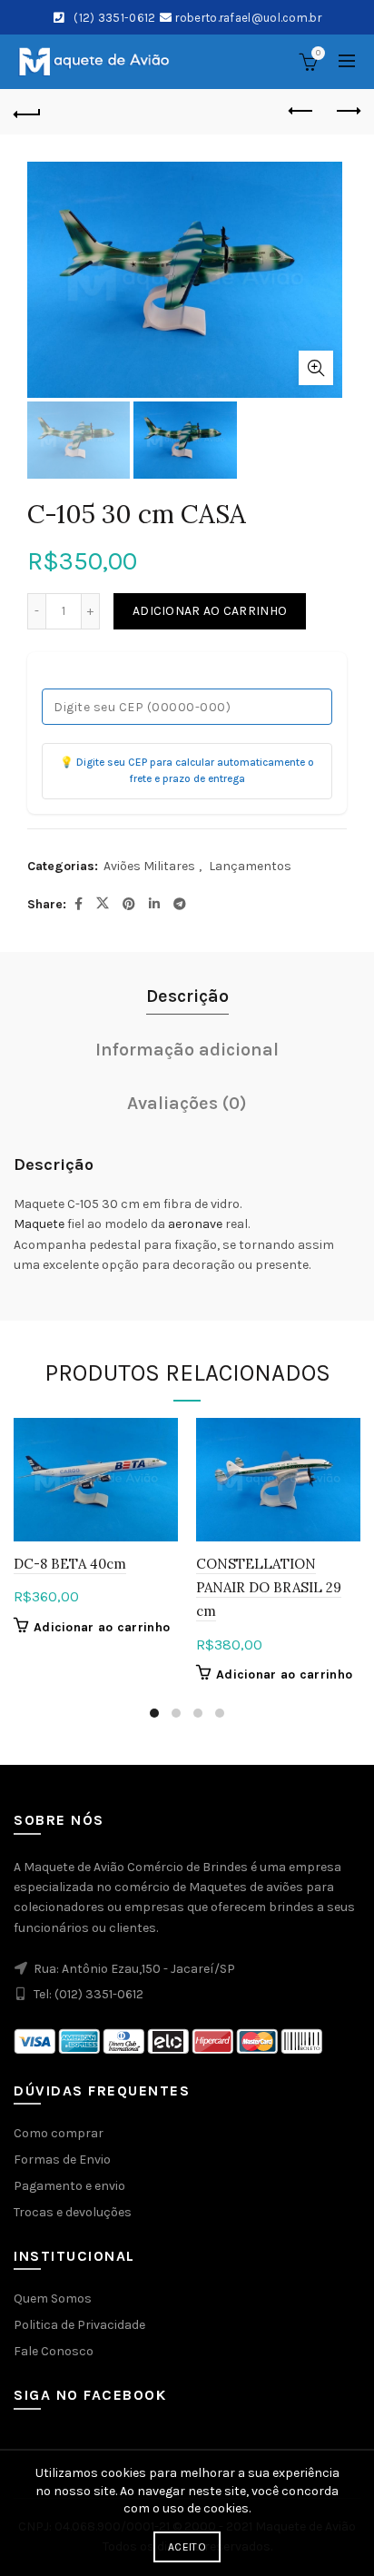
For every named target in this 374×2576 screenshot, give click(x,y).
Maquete (39, 1224)
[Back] (27, 112)
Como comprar (59, 2133)
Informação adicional (187, 1050)
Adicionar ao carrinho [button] (102, 1627)
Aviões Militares (149, 866)
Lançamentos (250, 866)
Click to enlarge (316, 368)
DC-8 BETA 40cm (70, 1564)
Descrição (187, 996)
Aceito (187, 2547)
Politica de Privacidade (79, 2325)
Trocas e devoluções (73, 2212)
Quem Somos (53, 2299)
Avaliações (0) (187, 1103)
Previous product (301, 112)
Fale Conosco (54, 2351)
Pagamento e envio (69, 2186)
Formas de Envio (62, 2160)
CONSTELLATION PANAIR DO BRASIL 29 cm (269, 1588)
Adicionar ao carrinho (210, 611)
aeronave (195, 1224)
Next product (347, 112)
